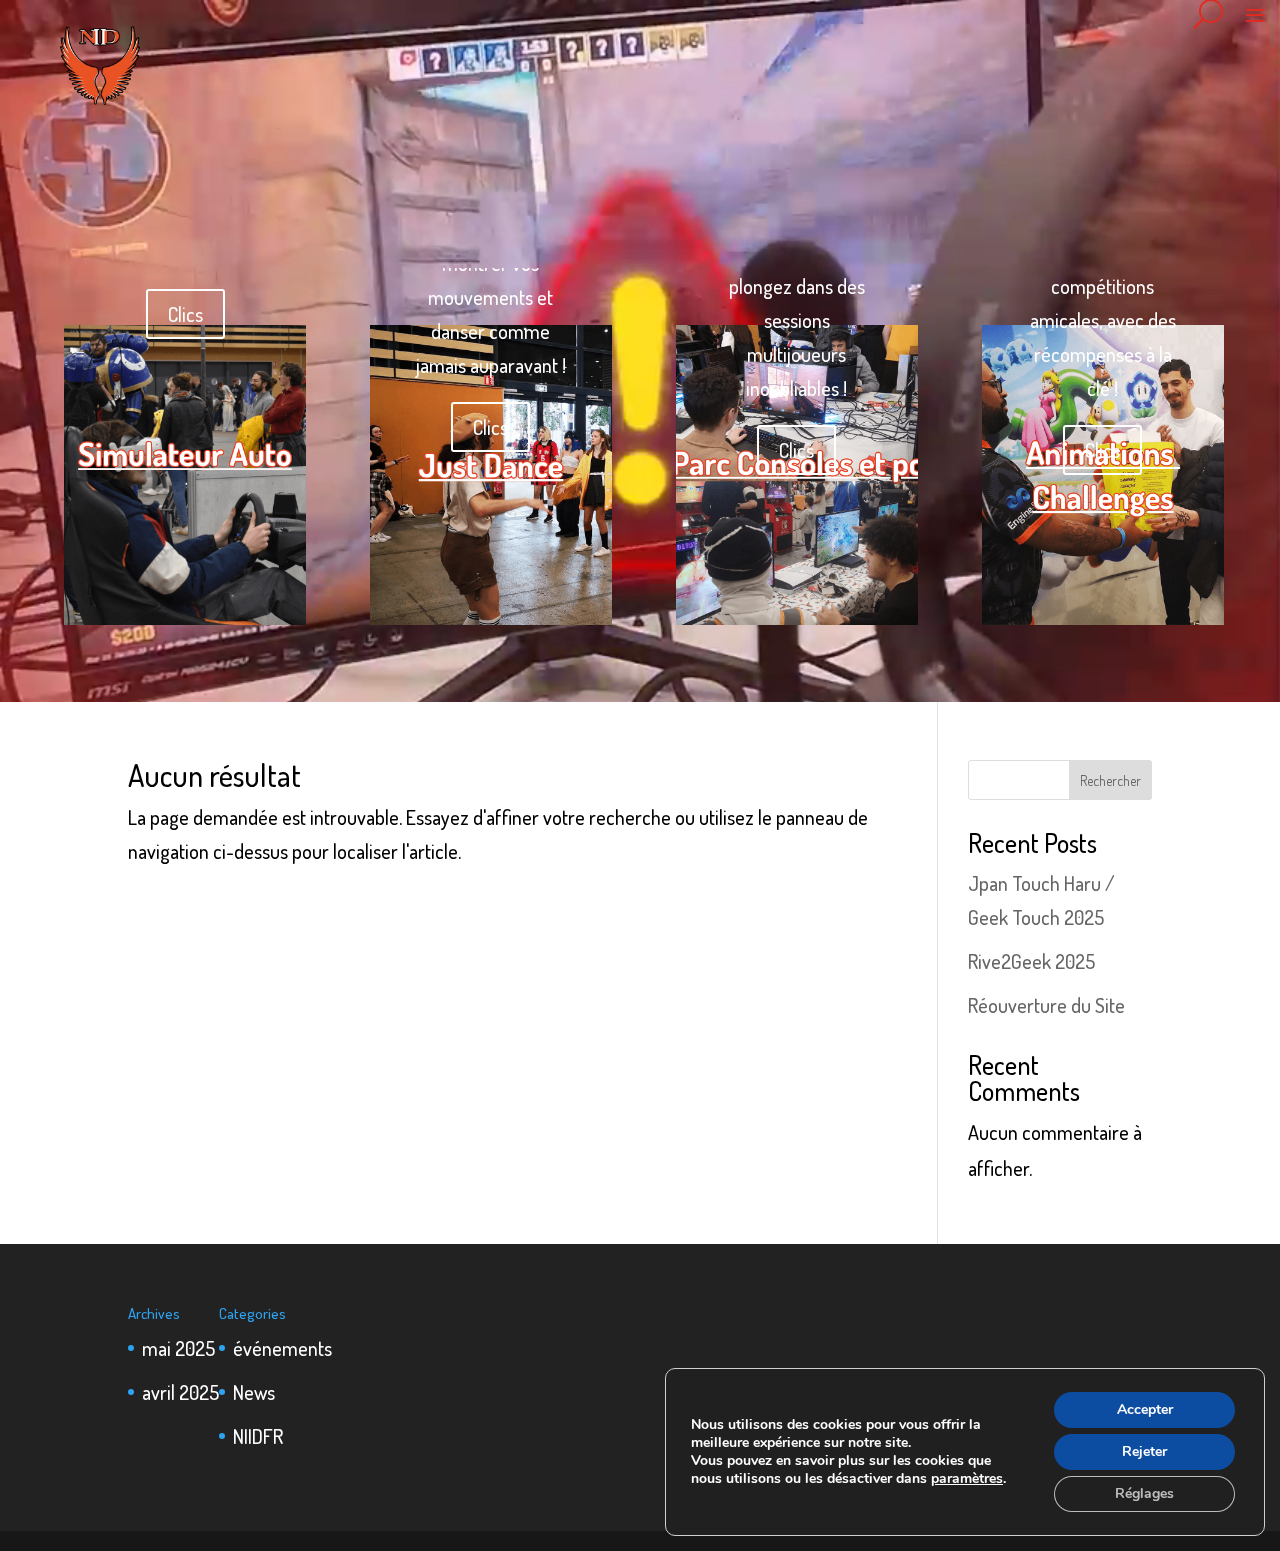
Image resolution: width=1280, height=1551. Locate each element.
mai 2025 (178, 1348)
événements (282, 1348)
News (254, 1392)
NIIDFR (258, 1436)
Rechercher (1110, 780)
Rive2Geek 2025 (1031, 961)
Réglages (1144, 1493)
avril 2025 (180, 1392)
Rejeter (1144, 1451)
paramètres (967, 1479)
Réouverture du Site (1046, 1005)
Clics (185, 314)
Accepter (1145, 1409)
